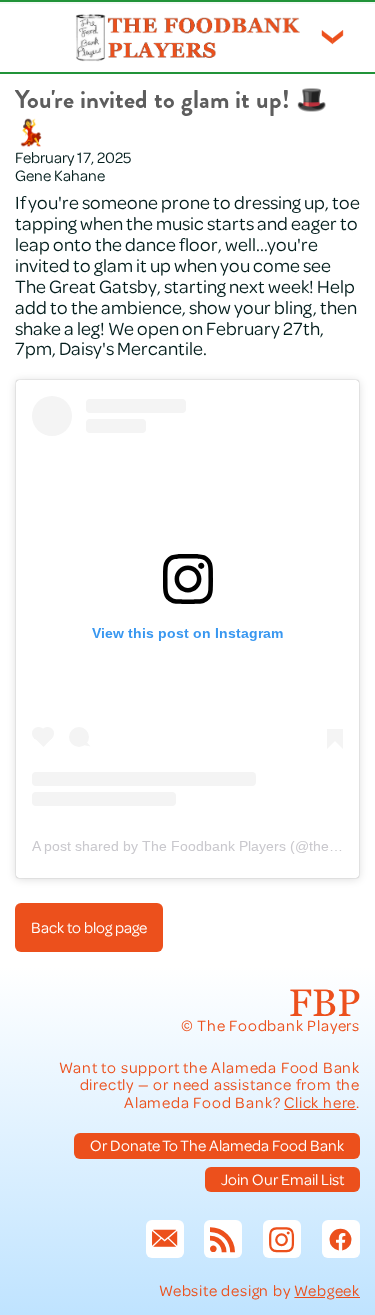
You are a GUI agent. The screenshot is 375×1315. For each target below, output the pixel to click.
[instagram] (282, 1239)
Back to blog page (89, 927)
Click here (320, 1102)
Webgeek (327, 1290)
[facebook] (341, 1239)
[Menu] (332, 36)
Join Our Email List (282, 1179)
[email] (165, 1239)
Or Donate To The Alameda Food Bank (217, 1145)
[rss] (223, 1239)
